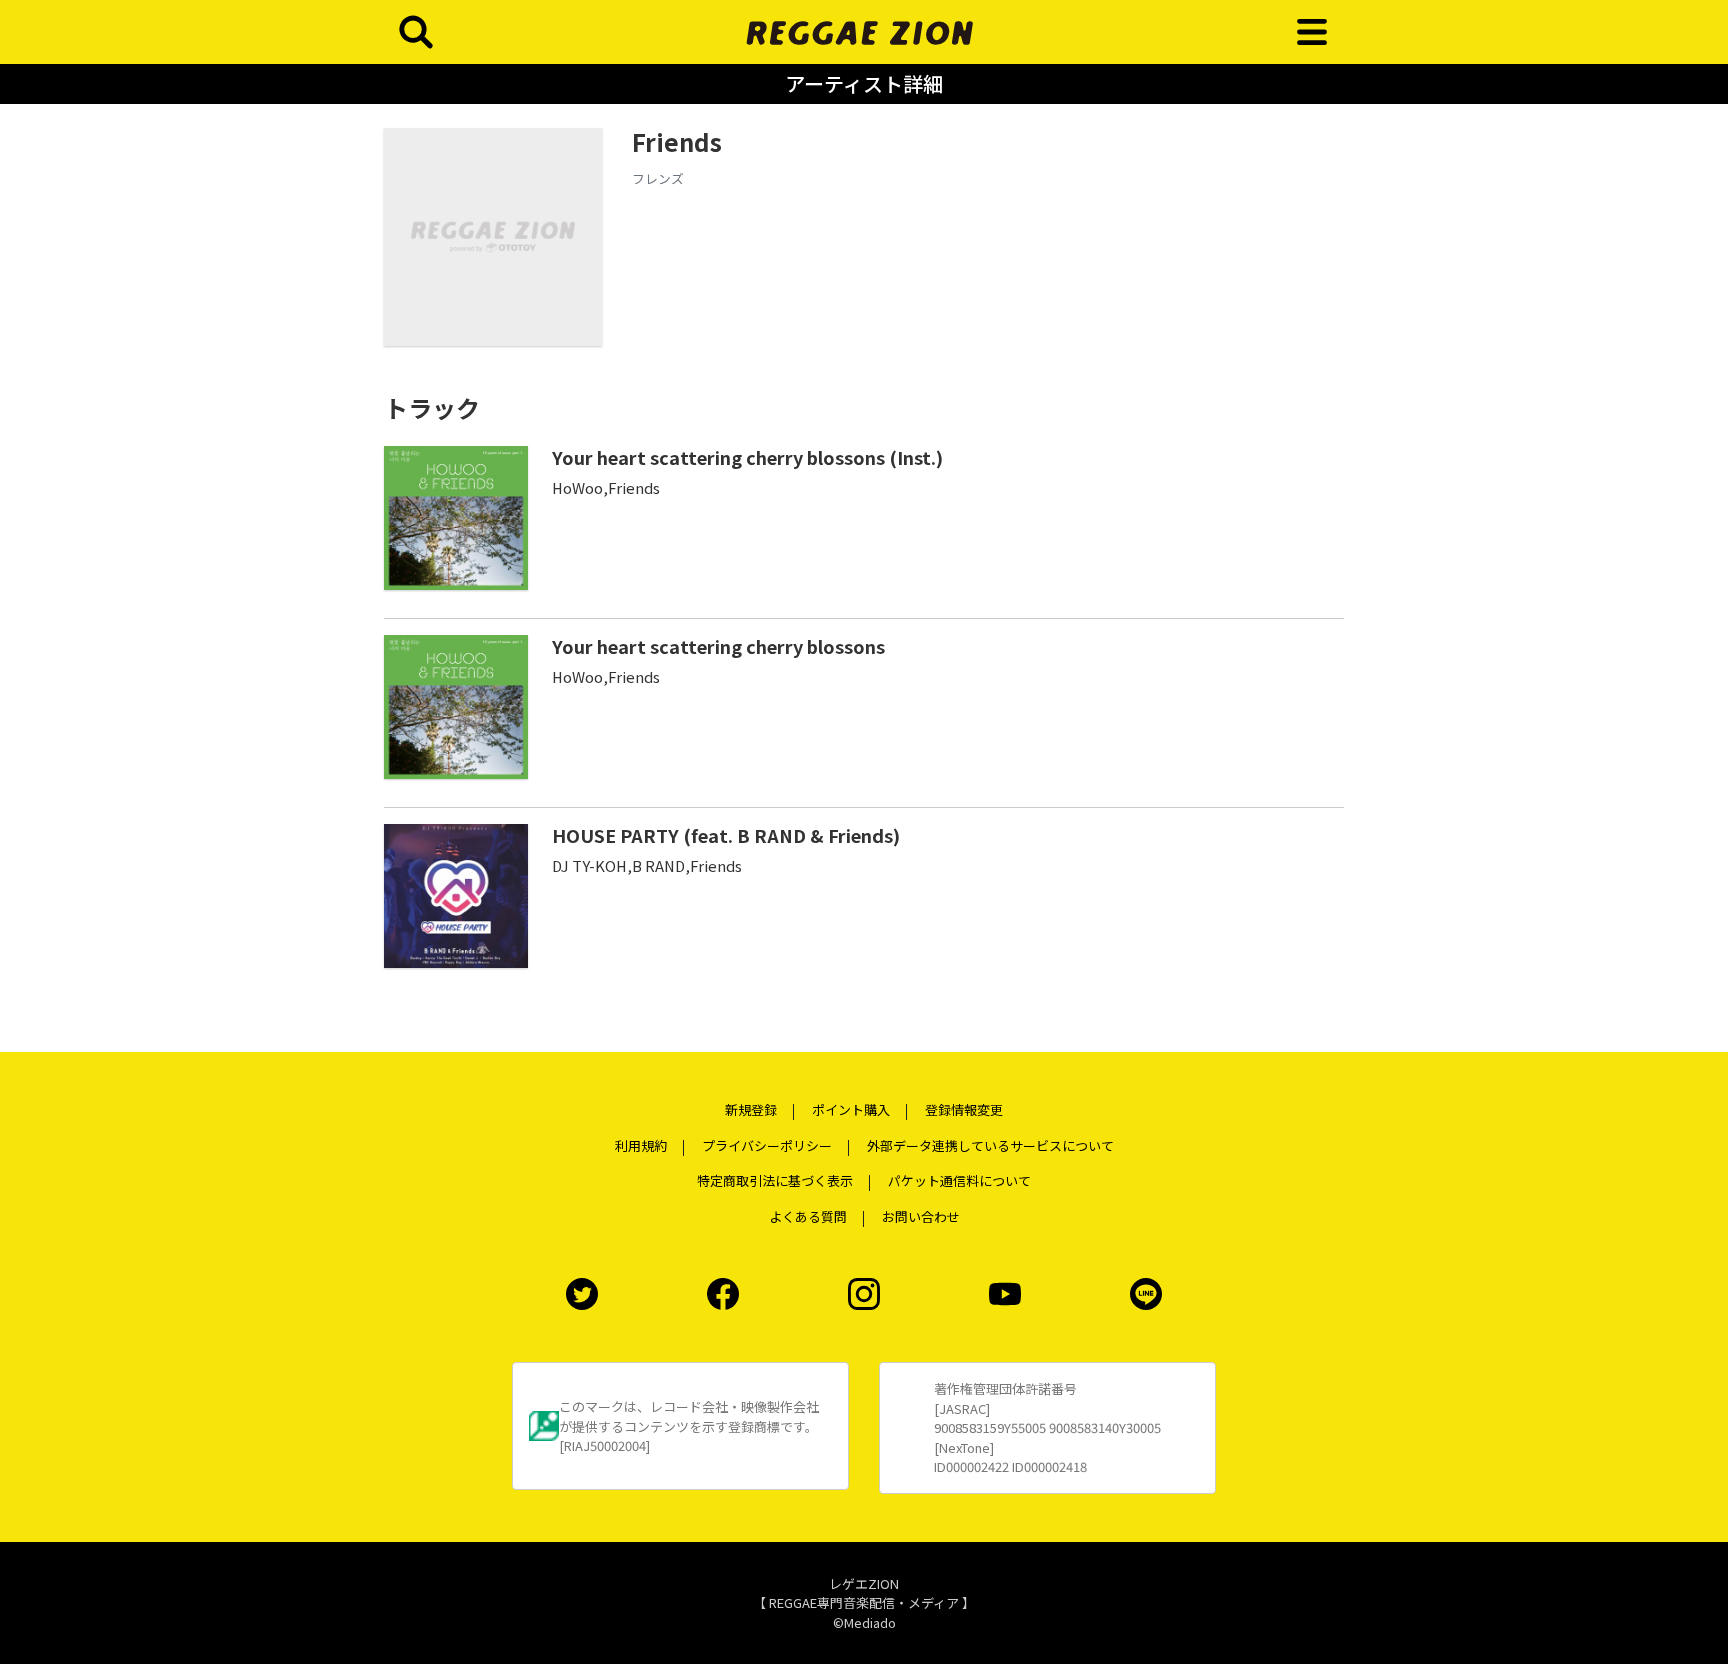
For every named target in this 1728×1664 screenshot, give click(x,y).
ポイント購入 (851, 1109)
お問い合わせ (921, 1216)
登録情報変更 (964, 1109)
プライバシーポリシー (767, 1145)
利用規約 (641, 1145)
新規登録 (751, 1109)
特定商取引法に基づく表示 (775, 1180)
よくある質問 (808, 1216)
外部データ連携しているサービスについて (990, 1145)
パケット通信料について (959, 1180)
